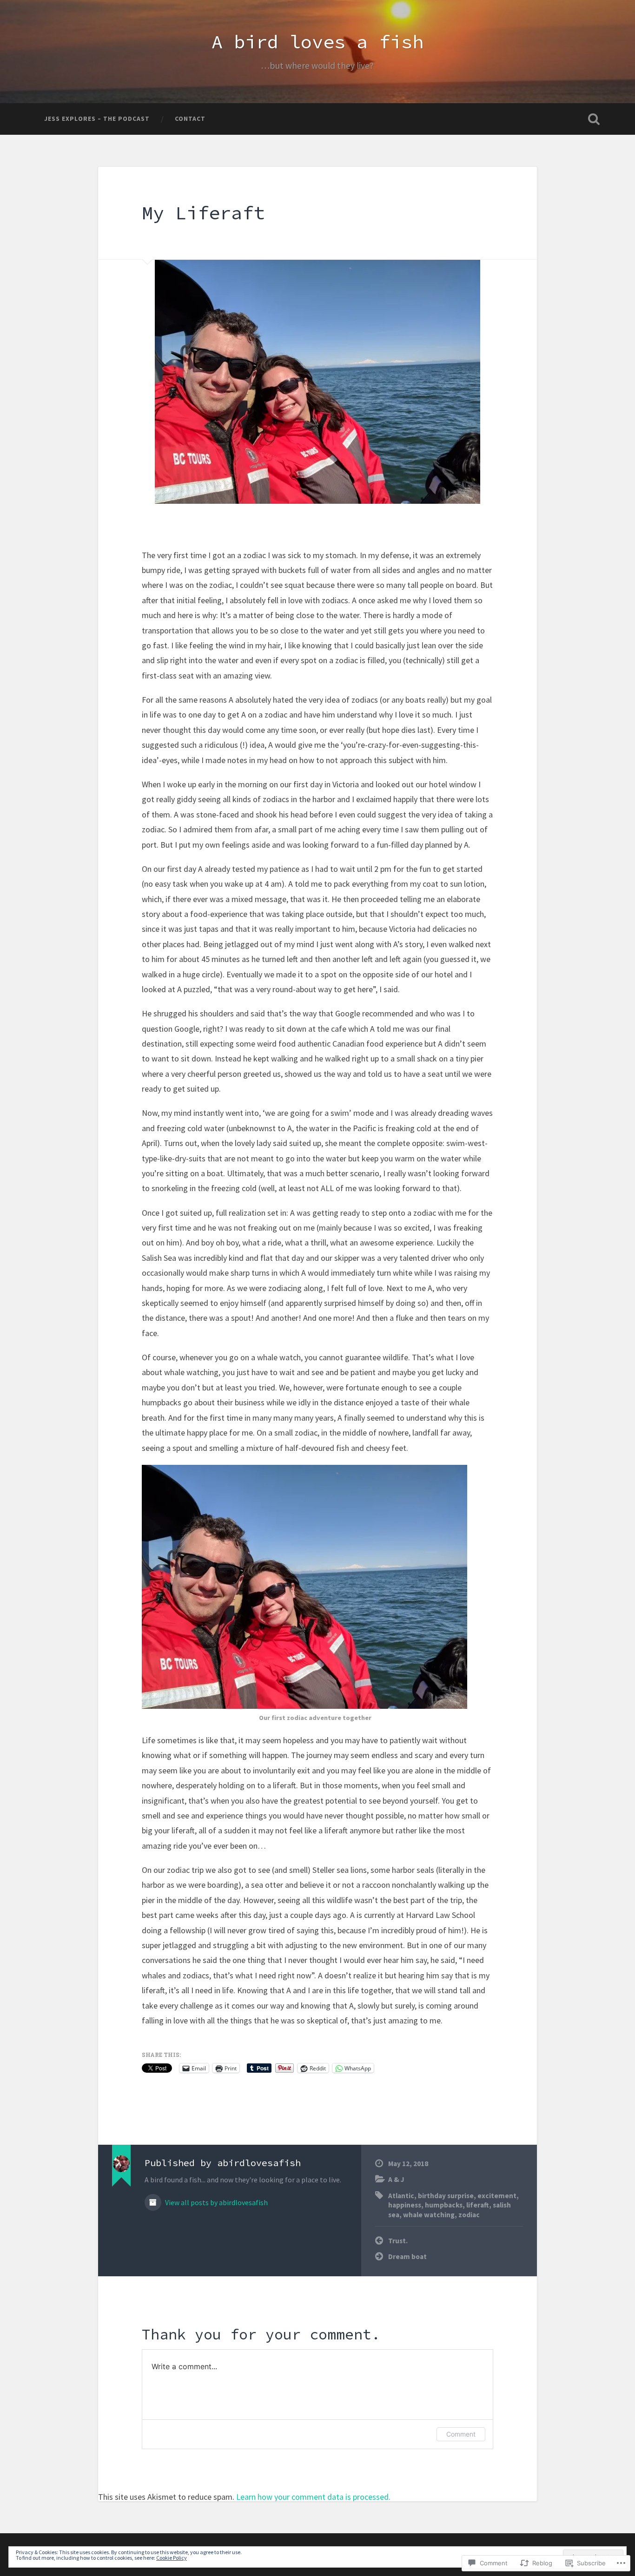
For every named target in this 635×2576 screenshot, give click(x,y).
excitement (497, 2196)
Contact (190, 119)
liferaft (478, 2205)
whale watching (429, 2215)
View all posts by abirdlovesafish (216, 2203)
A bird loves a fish (317, 42)
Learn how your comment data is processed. (313, 2497)
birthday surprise (446, 2196)
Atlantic (401, 2196)
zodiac (469, 2215)
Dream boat (407, 2256)
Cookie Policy (172, 2558)
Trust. (398, 2241)
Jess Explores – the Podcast (97, 119)
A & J (396, 2179)
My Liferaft (203, 213)
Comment (461, 2434)
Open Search (594, 119)
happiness (405, 2205)
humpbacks (444, 2205)
